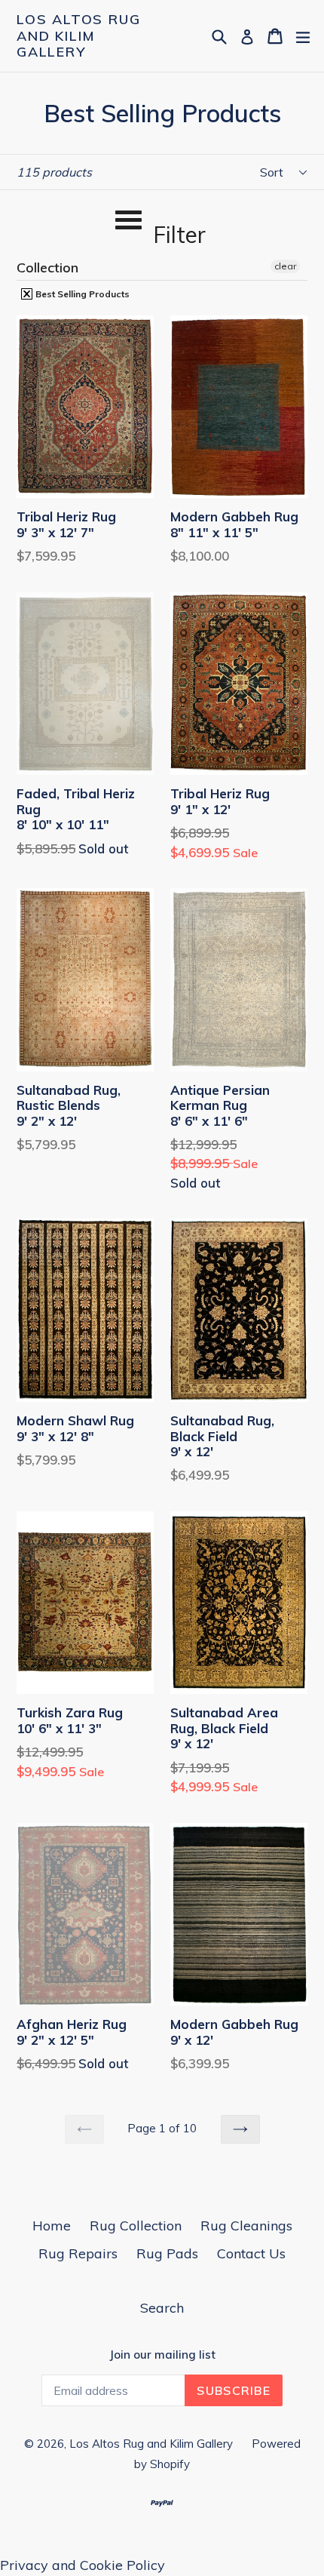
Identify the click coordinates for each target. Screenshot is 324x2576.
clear (285, 266)
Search (162, 2308)
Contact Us (251, 2253)
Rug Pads (167, 2253)
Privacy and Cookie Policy (83, 2565)
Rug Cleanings (246, 2226)
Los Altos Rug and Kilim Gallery (78, 36)
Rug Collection (136, 2226)
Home (52, 2226)
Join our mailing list (162, 2355)
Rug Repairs (78, 2253)
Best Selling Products (81, 294)
